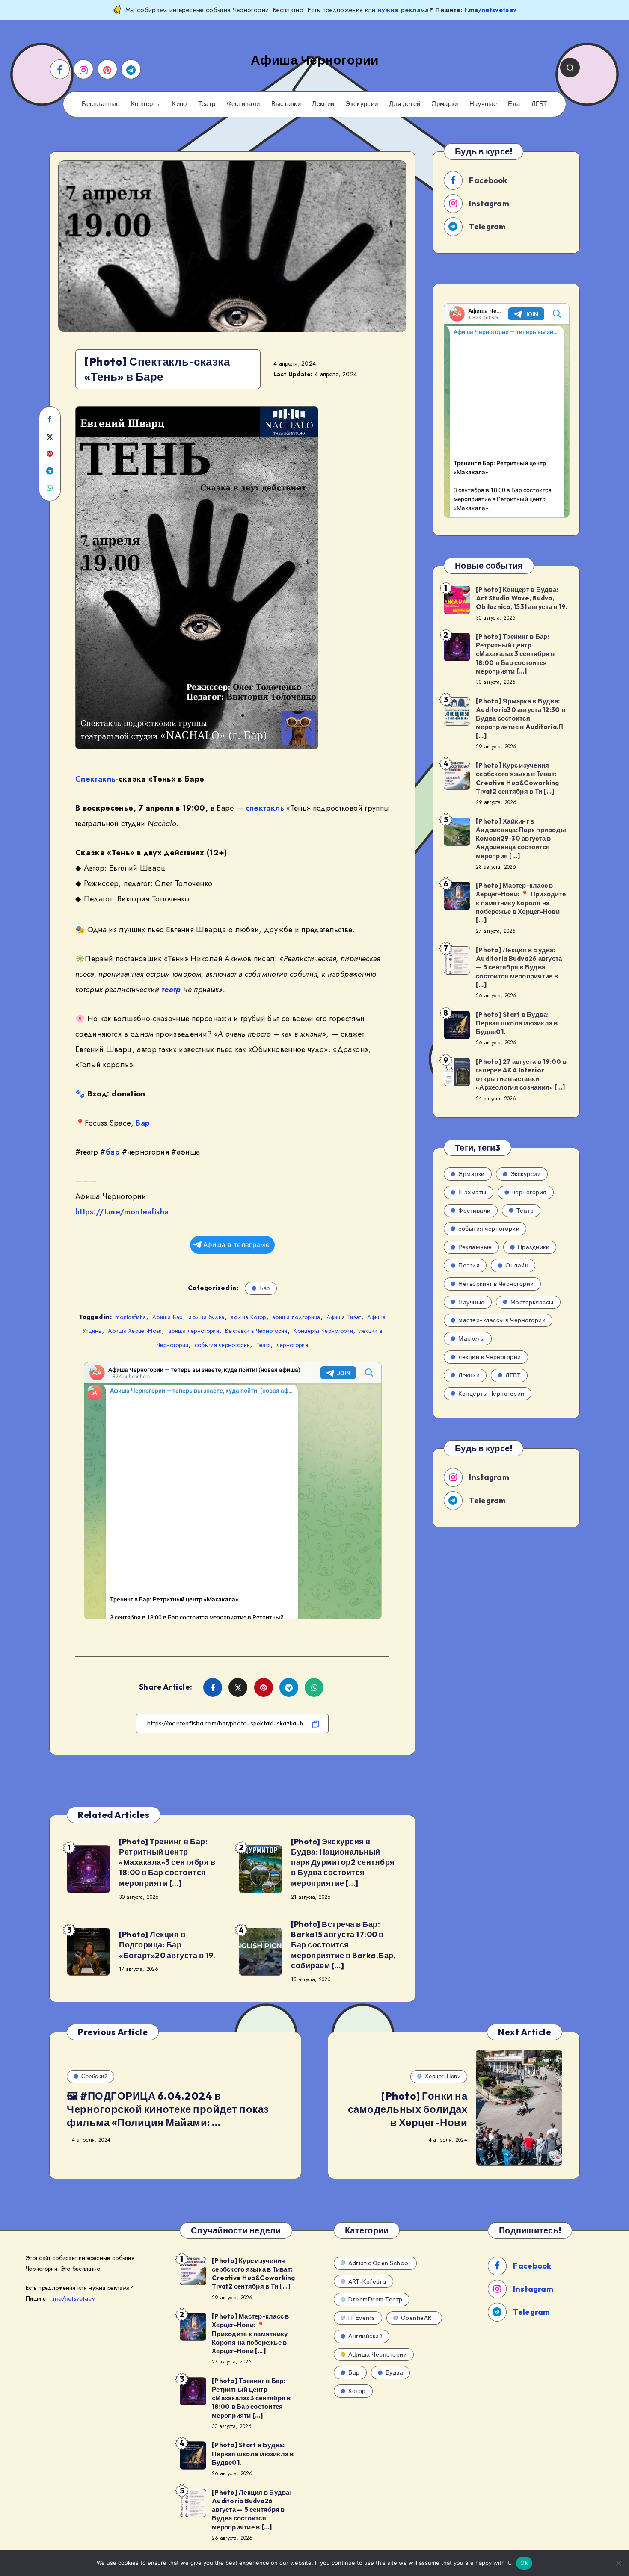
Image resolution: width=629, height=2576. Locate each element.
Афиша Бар (168, 1317)
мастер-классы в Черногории (502, 1320)
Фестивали (243, 104)
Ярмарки (445, 104)
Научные (483, 104)
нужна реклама (404, 10)
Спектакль (95, 779)
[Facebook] (60, 69)
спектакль (265, 808)
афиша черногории (194, 1331)
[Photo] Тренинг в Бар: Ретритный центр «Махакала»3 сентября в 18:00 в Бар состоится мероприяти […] (167, 1862)
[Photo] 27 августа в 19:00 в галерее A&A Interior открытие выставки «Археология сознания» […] (521, 1075)
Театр (207, 104)
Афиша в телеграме (236, 1245)
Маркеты (472, 1338)
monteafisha (131, 1317)
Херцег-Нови (443, 2076)
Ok (524, 2563)
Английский (365, 2336)
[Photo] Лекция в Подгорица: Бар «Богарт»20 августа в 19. (167, 1945)
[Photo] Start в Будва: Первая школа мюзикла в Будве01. (517, 1023)
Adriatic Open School (379, 2263)
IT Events (362, 2318)
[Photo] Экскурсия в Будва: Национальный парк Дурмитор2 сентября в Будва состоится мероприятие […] (343, 1862)
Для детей (405, 104)
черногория (292, 1345)
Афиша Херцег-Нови (135, 1331)
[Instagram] (83, 69)
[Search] (570, 68)
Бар (143, 1123)
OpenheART (418, 2318)
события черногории (222, 1345)
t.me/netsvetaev (490, 10)
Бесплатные (101, 104)
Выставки (286, 104)
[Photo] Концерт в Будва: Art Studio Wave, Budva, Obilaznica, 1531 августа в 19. (522, 598)
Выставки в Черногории (256, 1331)
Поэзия (469, 1265)
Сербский (94, 2076)
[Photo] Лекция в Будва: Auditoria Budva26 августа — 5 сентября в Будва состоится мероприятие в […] (519, 967)
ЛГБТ (539, 104)
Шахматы (472, 1192)
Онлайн (517, 1265)
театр (171, 990)
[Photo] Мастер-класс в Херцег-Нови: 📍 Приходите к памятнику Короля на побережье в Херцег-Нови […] (521, 903)
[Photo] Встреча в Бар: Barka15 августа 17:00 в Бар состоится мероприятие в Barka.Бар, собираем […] (343, 1945)
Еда (514, 104)
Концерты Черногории (323, 1331)
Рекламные (475, 1247)
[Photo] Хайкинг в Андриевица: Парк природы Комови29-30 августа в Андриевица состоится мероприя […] (521, 839)
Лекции (323, 104)
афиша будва (206, 1317)
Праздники (534, 1247)
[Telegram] (131, 69)
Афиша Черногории (378, 2354)
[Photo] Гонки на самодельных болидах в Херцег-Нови (408, 2109)
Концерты (146, 104)
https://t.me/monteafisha (122, 1212)
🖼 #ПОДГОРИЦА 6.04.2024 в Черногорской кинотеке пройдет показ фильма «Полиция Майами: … (168, 2109)
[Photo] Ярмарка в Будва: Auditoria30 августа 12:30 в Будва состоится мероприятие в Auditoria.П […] (521, 718)
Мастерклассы (532, 1302)
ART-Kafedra (367, 2281)
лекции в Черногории (490, 1357)
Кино (179, 104)
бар (113, 1152)
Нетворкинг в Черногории (496, 1284)
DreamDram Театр (375, 2299)
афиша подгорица (296, 1317)
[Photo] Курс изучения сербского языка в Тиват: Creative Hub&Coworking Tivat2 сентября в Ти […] (518, 778)
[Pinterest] (107, 69)
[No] (618, 2563)
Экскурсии (362, 104)
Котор (357, 2391)
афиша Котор (248, 1317)
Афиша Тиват (344, 1317)
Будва (395, 2372)
